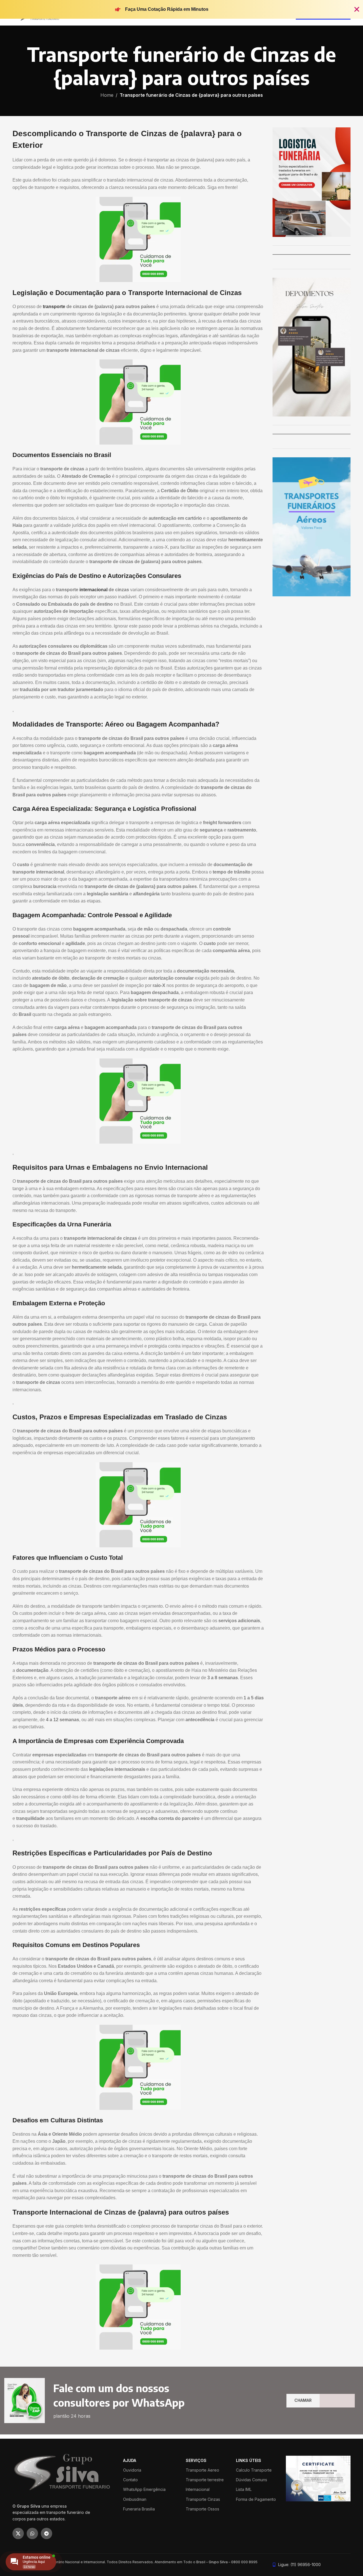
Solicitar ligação (181, 1323)
